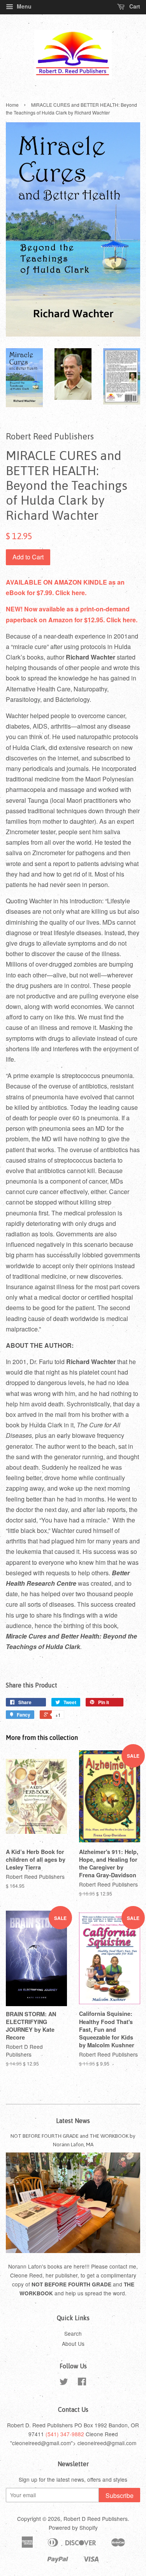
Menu (23, 6)
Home (12, 105)
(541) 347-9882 (65, 2434)
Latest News (73, 2121)
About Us (73, 2343)
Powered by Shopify (73, 2527)
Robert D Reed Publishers (96, 2519)
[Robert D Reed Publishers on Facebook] (82, 2383)
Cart (134, 6)
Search (73, 2333)
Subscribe (120, 2495)
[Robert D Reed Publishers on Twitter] (64, 2383)
